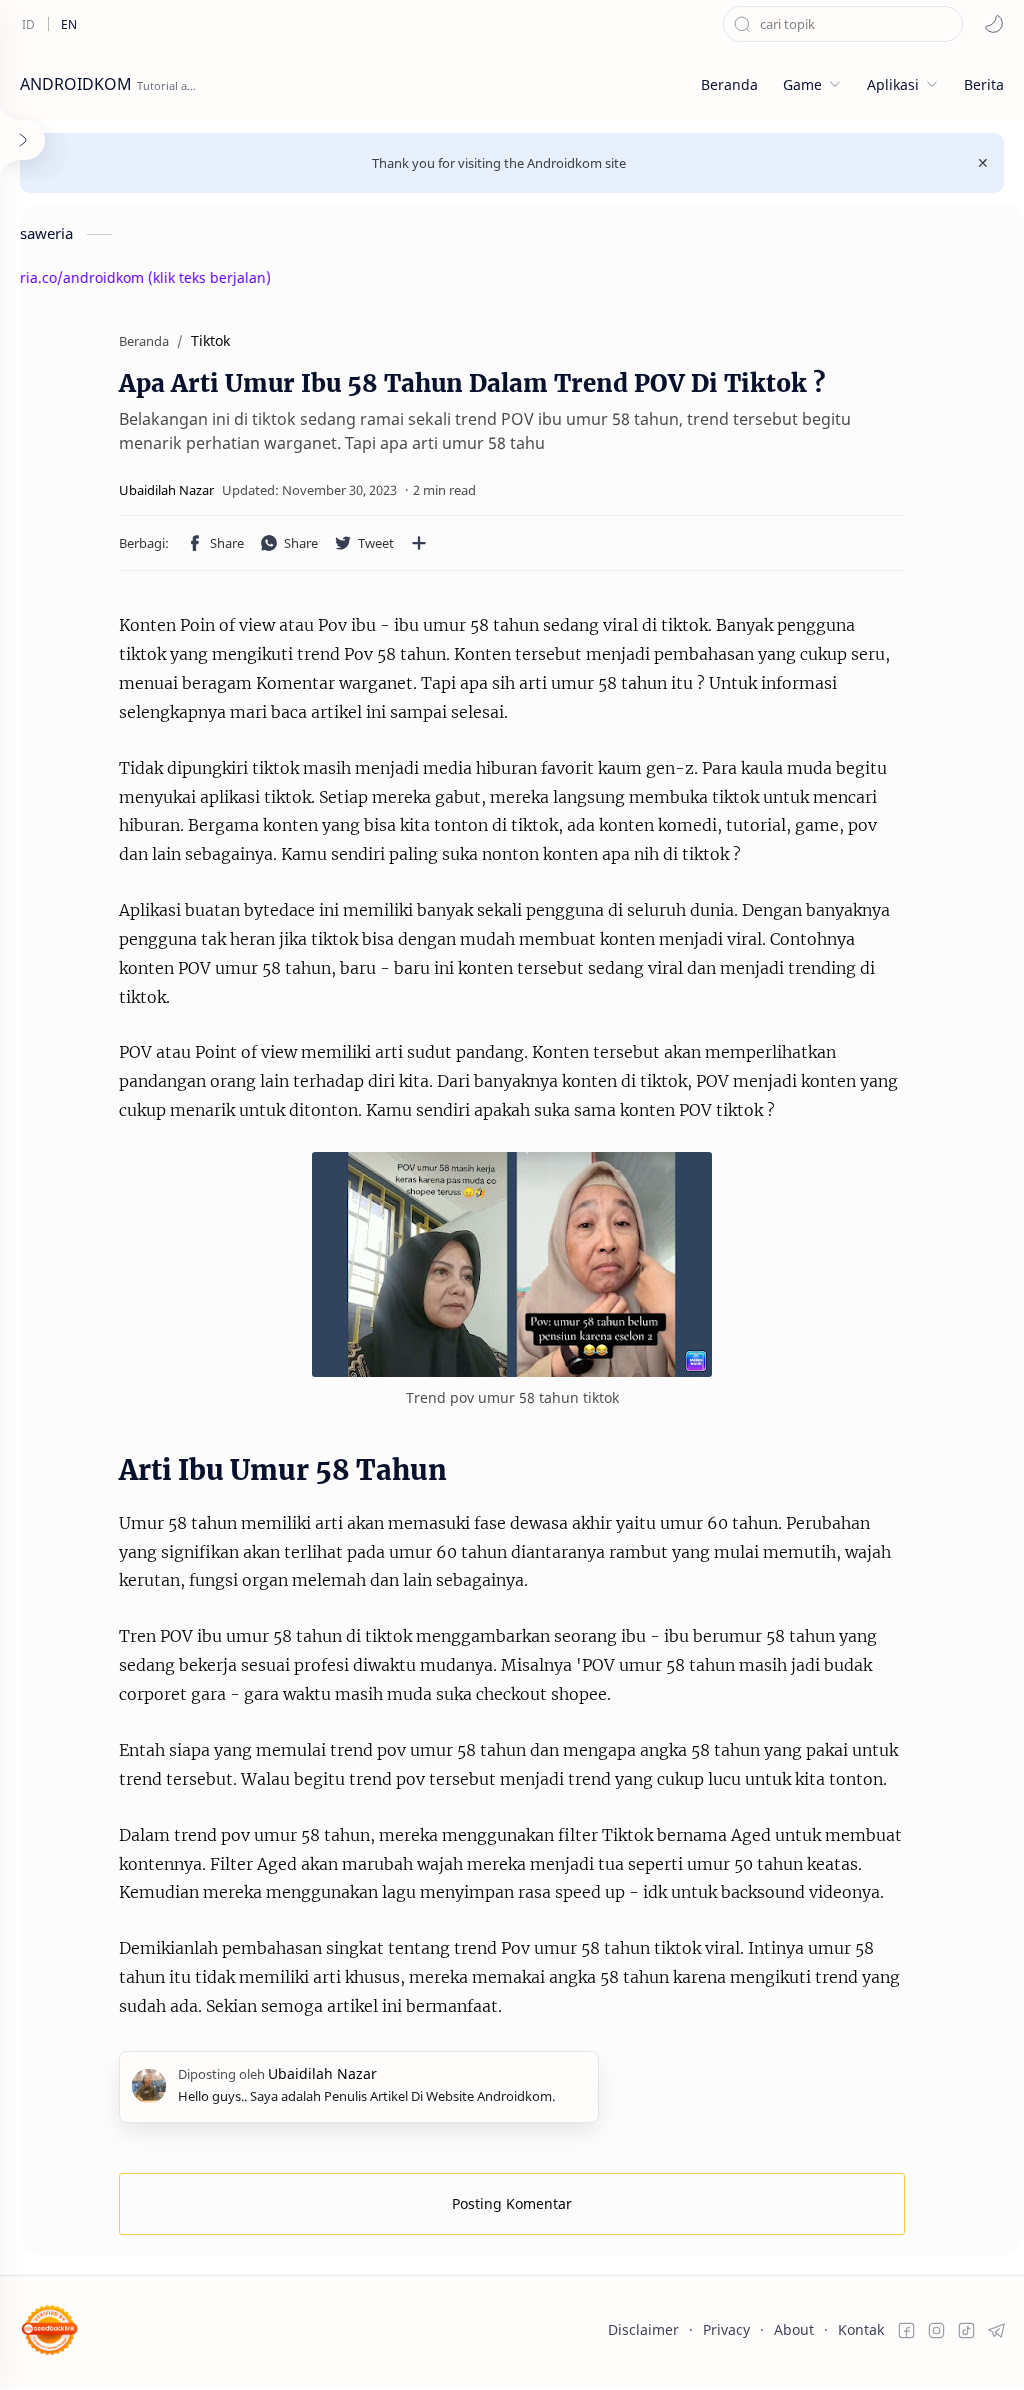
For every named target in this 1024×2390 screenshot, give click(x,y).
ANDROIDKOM (76, 84)
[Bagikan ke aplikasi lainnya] (419, 543)
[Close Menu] (983, 163)
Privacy (726, 2329)
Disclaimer (643, 2329)
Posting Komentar (512, 2203)
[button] (994, 24)
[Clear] (948, 24)
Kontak (861, 2329)
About (794, 2329)
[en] (69, 24)
